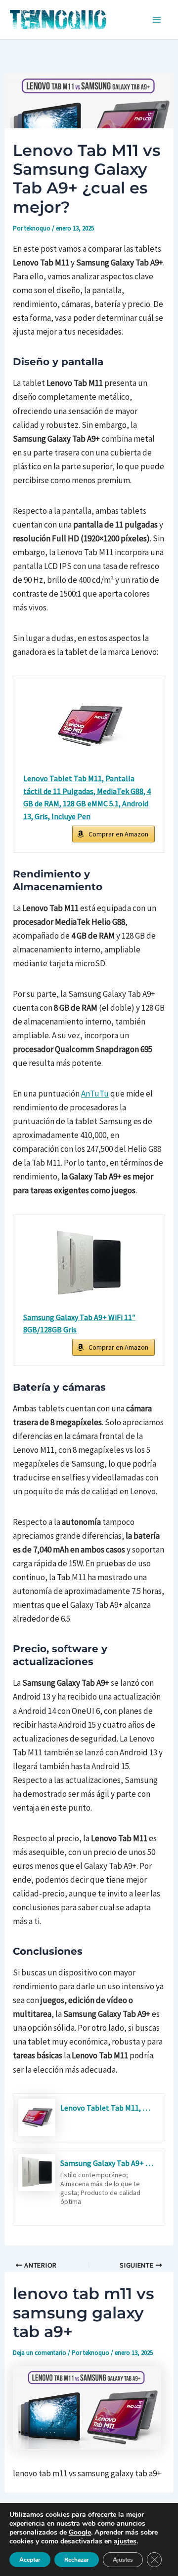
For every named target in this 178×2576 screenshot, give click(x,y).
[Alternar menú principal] (157, 20)
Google (80, 2532)
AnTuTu (95, 1094)
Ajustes (123, 2560)
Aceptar (30, 2560)
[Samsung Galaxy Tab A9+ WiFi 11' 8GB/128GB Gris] (89, 1264)
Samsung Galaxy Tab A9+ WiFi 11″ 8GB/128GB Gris (79, 1324)
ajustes (125, 2541)
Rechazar (77, 2560)
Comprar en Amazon (118, 834)
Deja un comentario (40, 2353)
